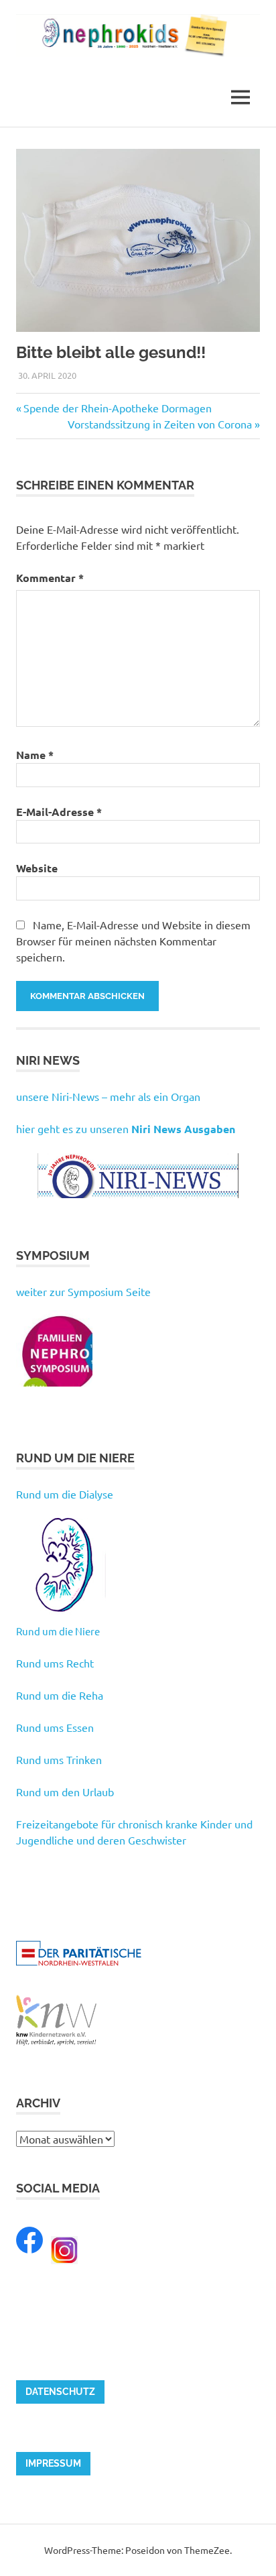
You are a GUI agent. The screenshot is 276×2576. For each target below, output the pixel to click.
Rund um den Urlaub (65, 1792)
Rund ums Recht (55, 1663)
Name (35, 755)
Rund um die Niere (58, 1631)
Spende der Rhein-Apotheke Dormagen (117, 408)
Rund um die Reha (60, 1695)
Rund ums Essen (55, 1727)
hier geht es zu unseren (126, 1128)
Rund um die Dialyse (65, 1494)
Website (37, 868)
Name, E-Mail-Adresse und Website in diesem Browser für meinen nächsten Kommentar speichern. (133, 941)
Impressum (53, 2463)
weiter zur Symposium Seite (83, 1291)
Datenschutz (60, 2392)
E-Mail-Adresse (59, 812)
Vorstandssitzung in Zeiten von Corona (160, 424)
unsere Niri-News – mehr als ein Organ (108, 1096)
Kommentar (50, 578)
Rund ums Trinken (59, 1759)
